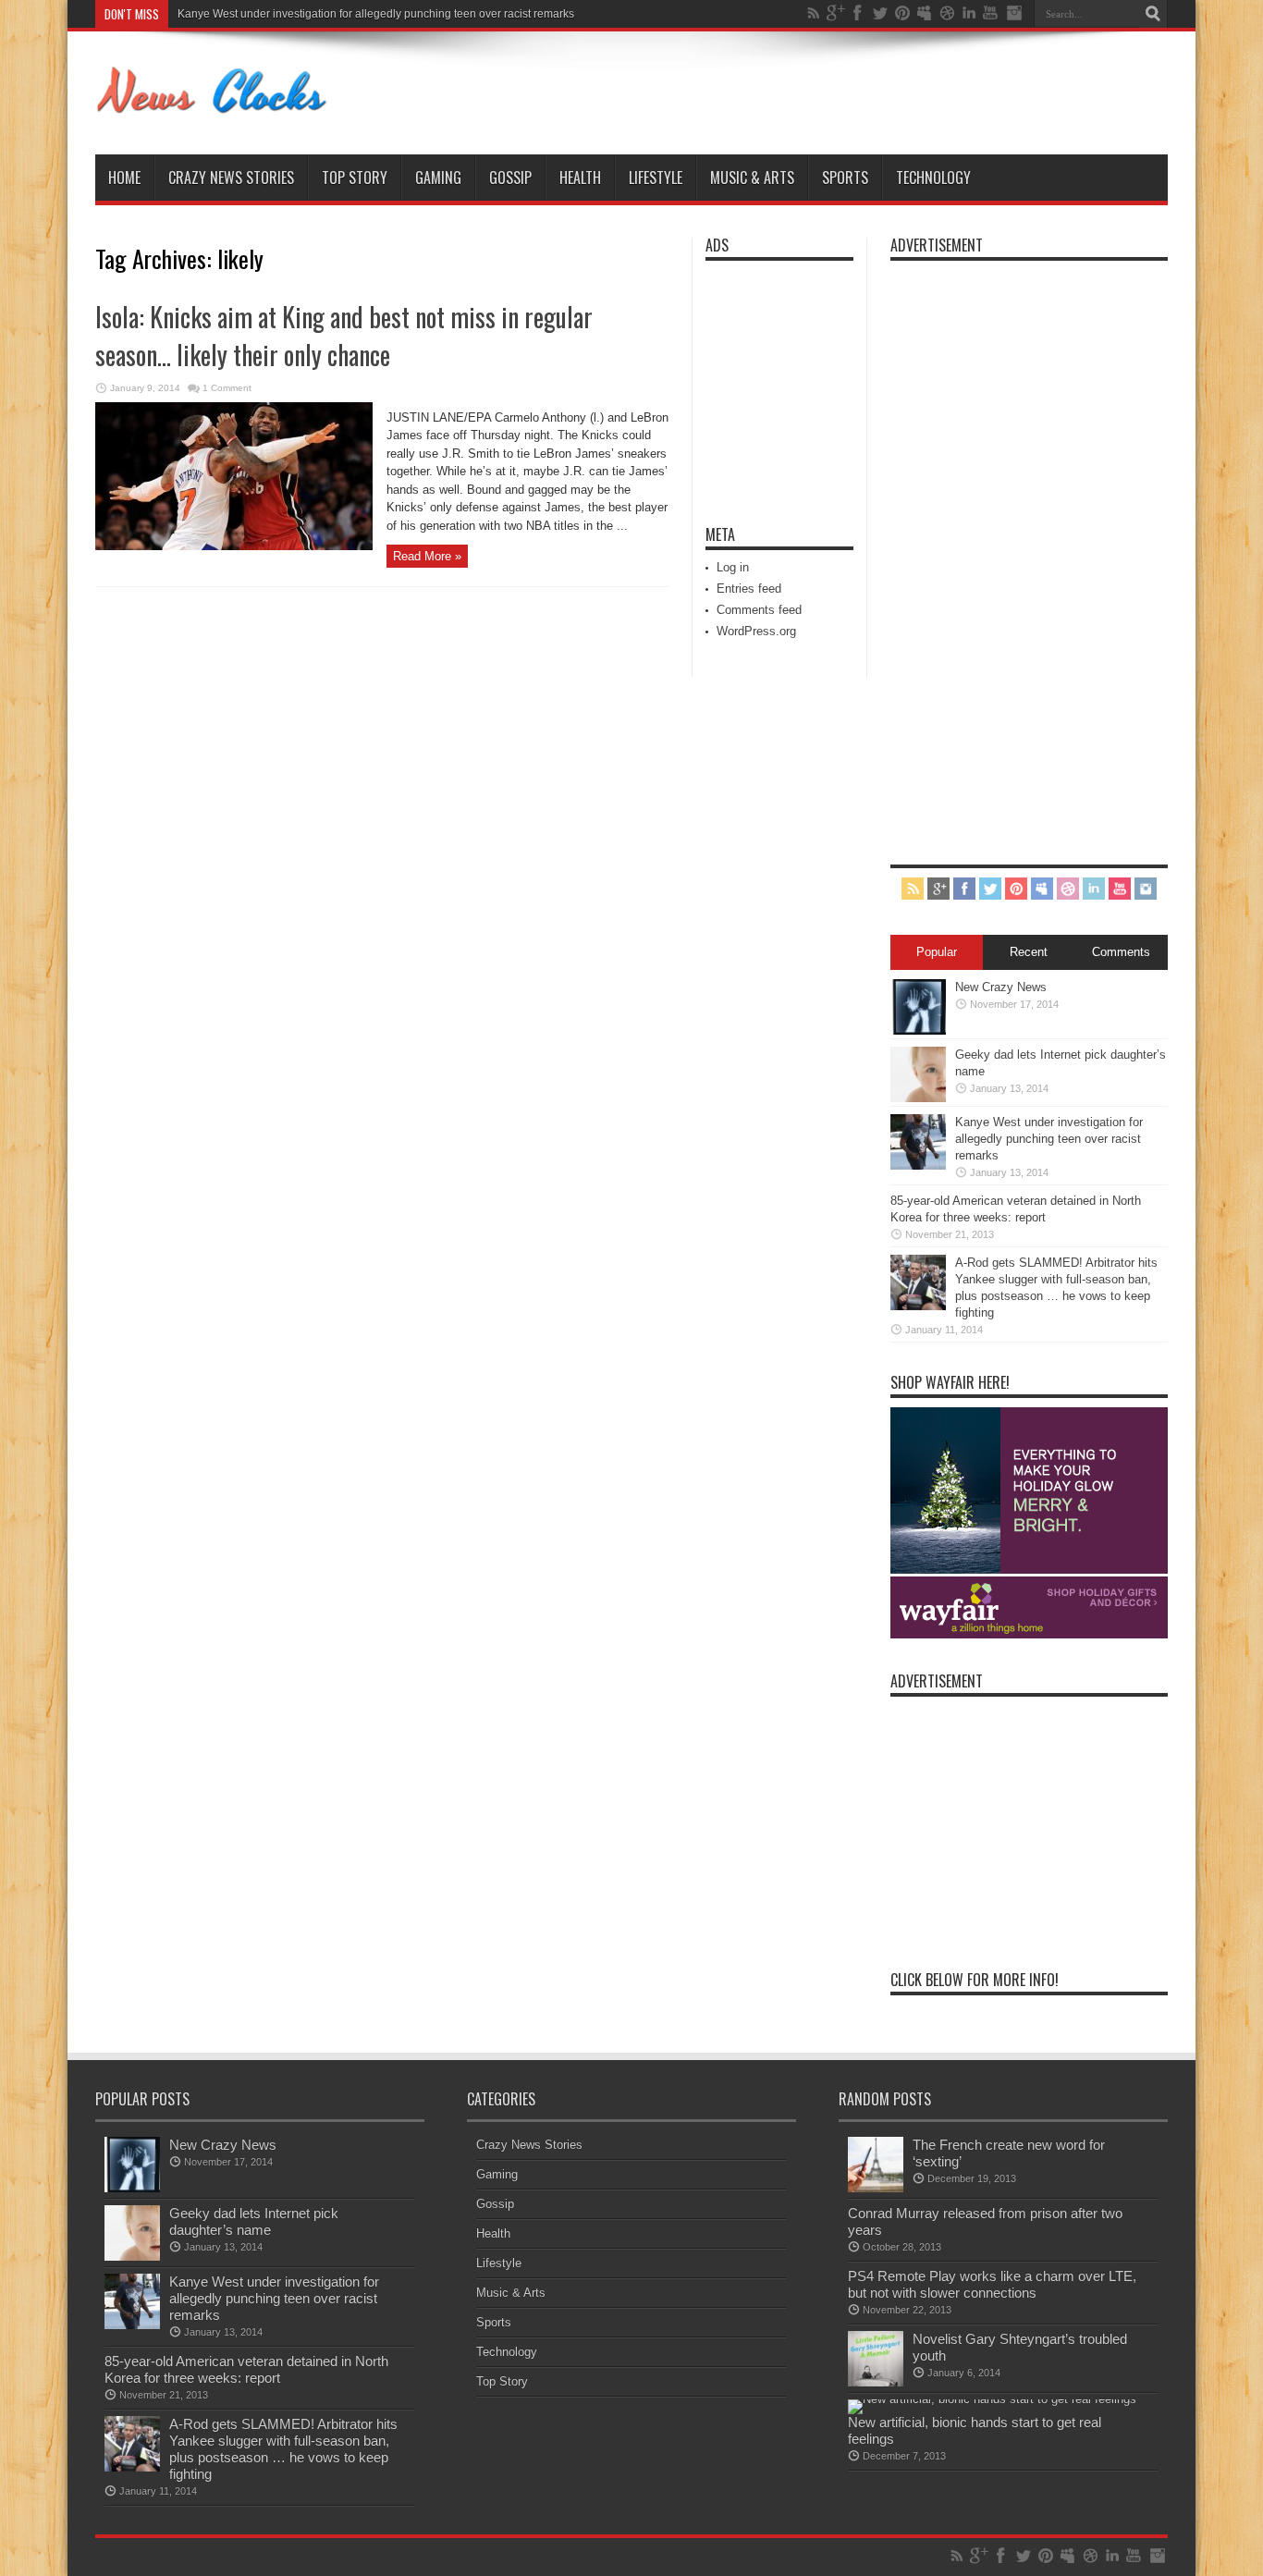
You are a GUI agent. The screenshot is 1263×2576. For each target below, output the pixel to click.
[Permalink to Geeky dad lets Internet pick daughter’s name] (918, 1098)
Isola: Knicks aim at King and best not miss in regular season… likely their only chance (344, 336)
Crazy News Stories (231, 178)
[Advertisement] (761, 381)
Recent (1029, 952)
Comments (1121, 952)
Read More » (427, 556)
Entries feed (749, 589)
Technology (933, 178)
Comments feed (759, 610)
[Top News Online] (212, 108)
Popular (937, 952)
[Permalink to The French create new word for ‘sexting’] (876, 2188)
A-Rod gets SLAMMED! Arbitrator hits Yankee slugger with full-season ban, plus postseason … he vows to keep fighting (283, 2449)
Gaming (438, 178)
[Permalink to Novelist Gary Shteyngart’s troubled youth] (876, 2382)
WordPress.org (756, 631)
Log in (733, 567)
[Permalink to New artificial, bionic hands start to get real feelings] (992, 2399)
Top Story (355, 178)
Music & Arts (752, 178)
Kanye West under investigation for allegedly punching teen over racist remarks (376, 14)
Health (580, 178)
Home (124, 178)
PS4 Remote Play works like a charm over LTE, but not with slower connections (992, 2284)
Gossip (510, 178)
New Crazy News (1001, 987)
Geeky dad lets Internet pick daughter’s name (254, 2221)
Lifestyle (656, 178)
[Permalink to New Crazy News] (918, 1030)
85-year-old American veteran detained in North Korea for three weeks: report (246, 2369)
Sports (845, 178)
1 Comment (227, 388)
